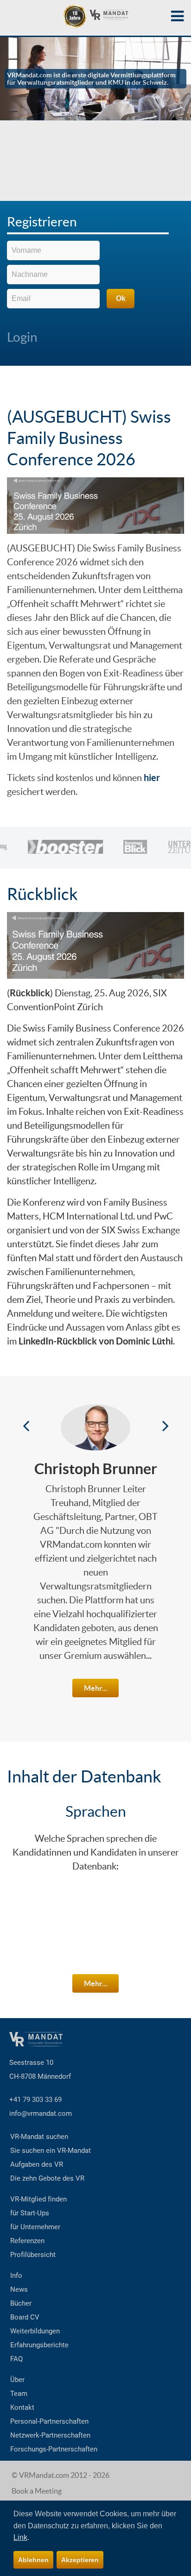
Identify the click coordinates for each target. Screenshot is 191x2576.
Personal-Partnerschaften (49, 2421)
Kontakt (22, 2407)
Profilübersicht (33, 2255)
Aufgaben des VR (37, 2164)
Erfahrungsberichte (39, 2345)
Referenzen (27, 2241)
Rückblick (42, 894)
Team (19, 2394)
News (19, 2289)
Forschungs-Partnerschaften (54, 2449)
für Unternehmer (35, 2227)
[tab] (95, 224)
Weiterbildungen (35, 2331)
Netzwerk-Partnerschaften (50, 2435)
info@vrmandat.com (41, 2113)
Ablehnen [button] (33, 2560)
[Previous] (26, 1425)
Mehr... (96, 1688)
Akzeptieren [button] (80, 2560)
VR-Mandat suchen (39, 2137)
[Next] (165, 1425)
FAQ (16, 2359)
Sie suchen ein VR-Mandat (51, 2151)
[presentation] (88, 225)
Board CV (25, 2317)
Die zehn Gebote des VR (47, 2178)
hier (152, 778)
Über (17, 2380)
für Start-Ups (30, 2213)
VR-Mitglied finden (38, 2199)
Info (16, 2276)
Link (20, 2537)
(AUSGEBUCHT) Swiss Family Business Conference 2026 (89, 438)
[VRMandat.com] (95, 16)
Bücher (21, 2303)
